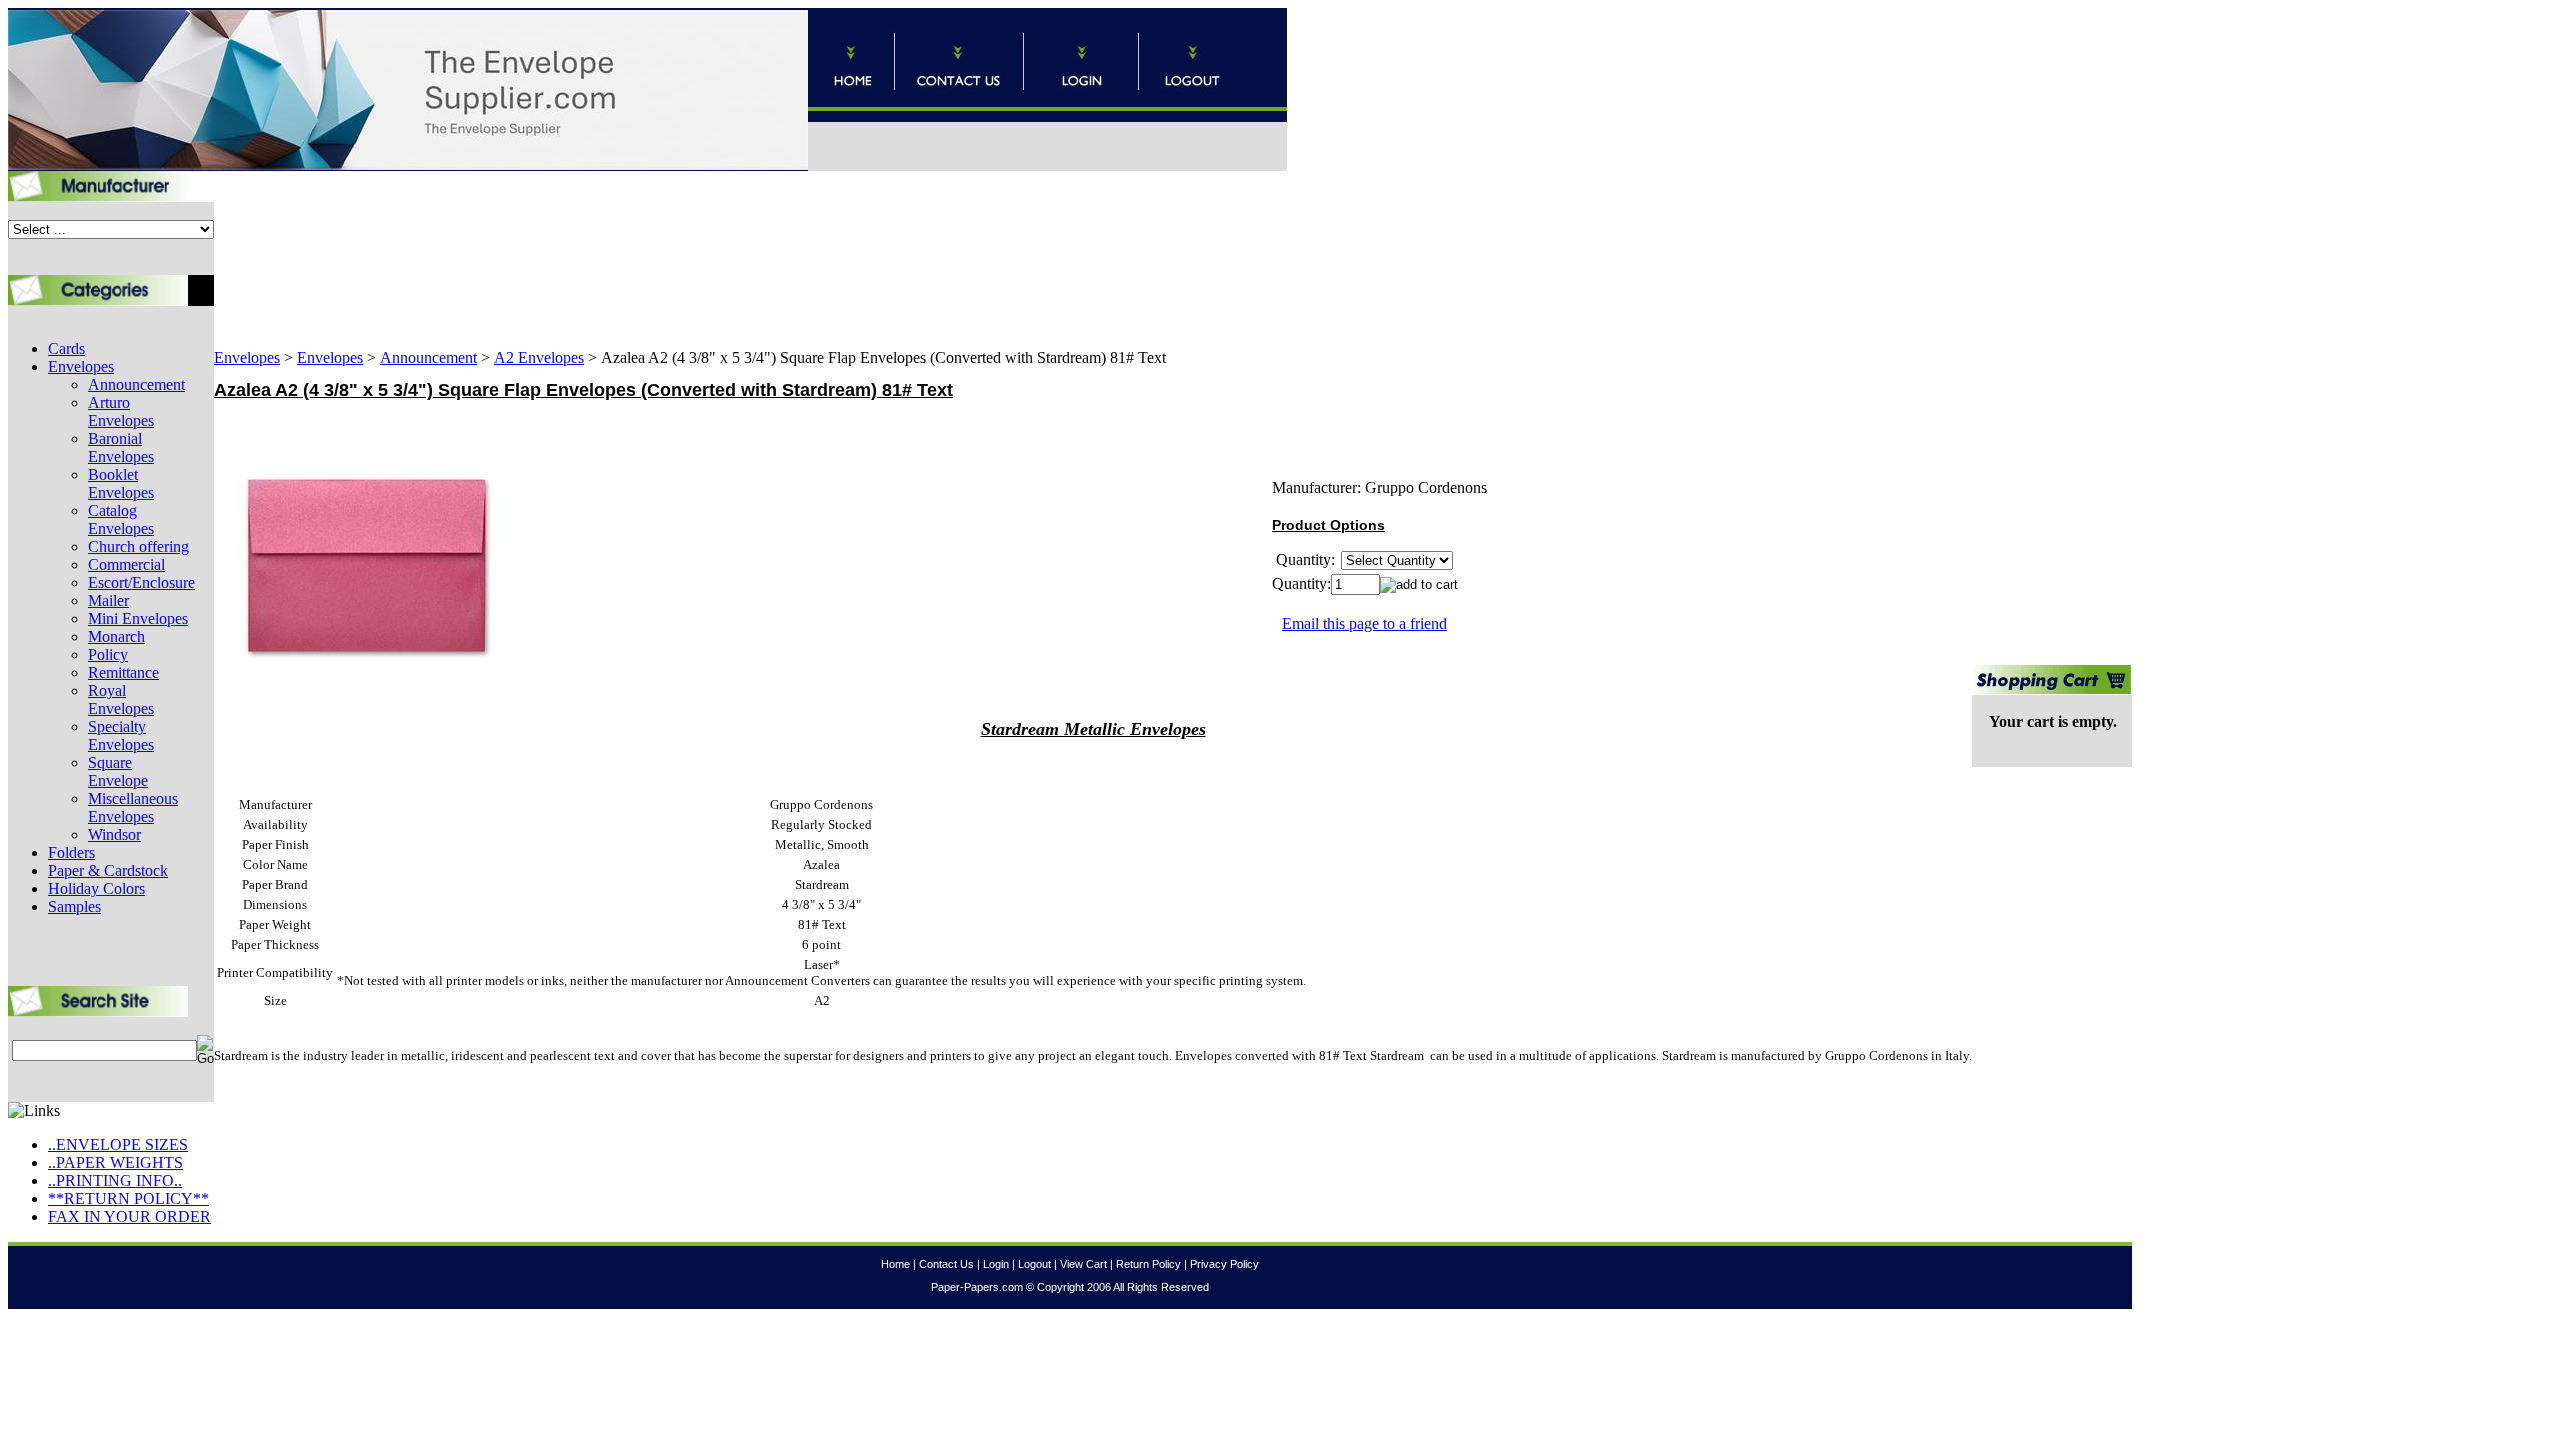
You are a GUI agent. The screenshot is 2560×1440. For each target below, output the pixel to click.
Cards (66, 348)
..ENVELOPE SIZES (118, 1144)
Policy (108, 654)
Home (895, 1264)
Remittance (123, 672)
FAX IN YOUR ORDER (129, 1216)
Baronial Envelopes (121, 447)
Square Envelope (118, 771)
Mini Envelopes (138, 618)
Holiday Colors (96, 888)
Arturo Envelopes (121, 411)
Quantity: (1301, 583)
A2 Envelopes (539, 357)
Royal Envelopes (121, 699)
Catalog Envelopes (121, 519)
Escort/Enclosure (141, 582)
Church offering (138, 546)
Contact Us (946, 1264)
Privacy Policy (1224, 1264)
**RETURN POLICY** (128, 1198)
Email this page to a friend (1364, 623)
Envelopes (81, 366)
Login (996, 1264)
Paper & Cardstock (108, 870)
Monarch (116, 636)
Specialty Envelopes (121, 735)
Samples (74, 906)
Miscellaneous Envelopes (133, 807)
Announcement (136, 384)
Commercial (126, 564)
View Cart (1083, 1264)
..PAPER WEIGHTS (115, 1162)
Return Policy (1148, 1264)
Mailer (108, 600)
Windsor (114, 834)
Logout (1034, 1264)
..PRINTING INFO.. (115, 1180)
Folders (71, 852)
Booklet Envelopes (121, 483)
